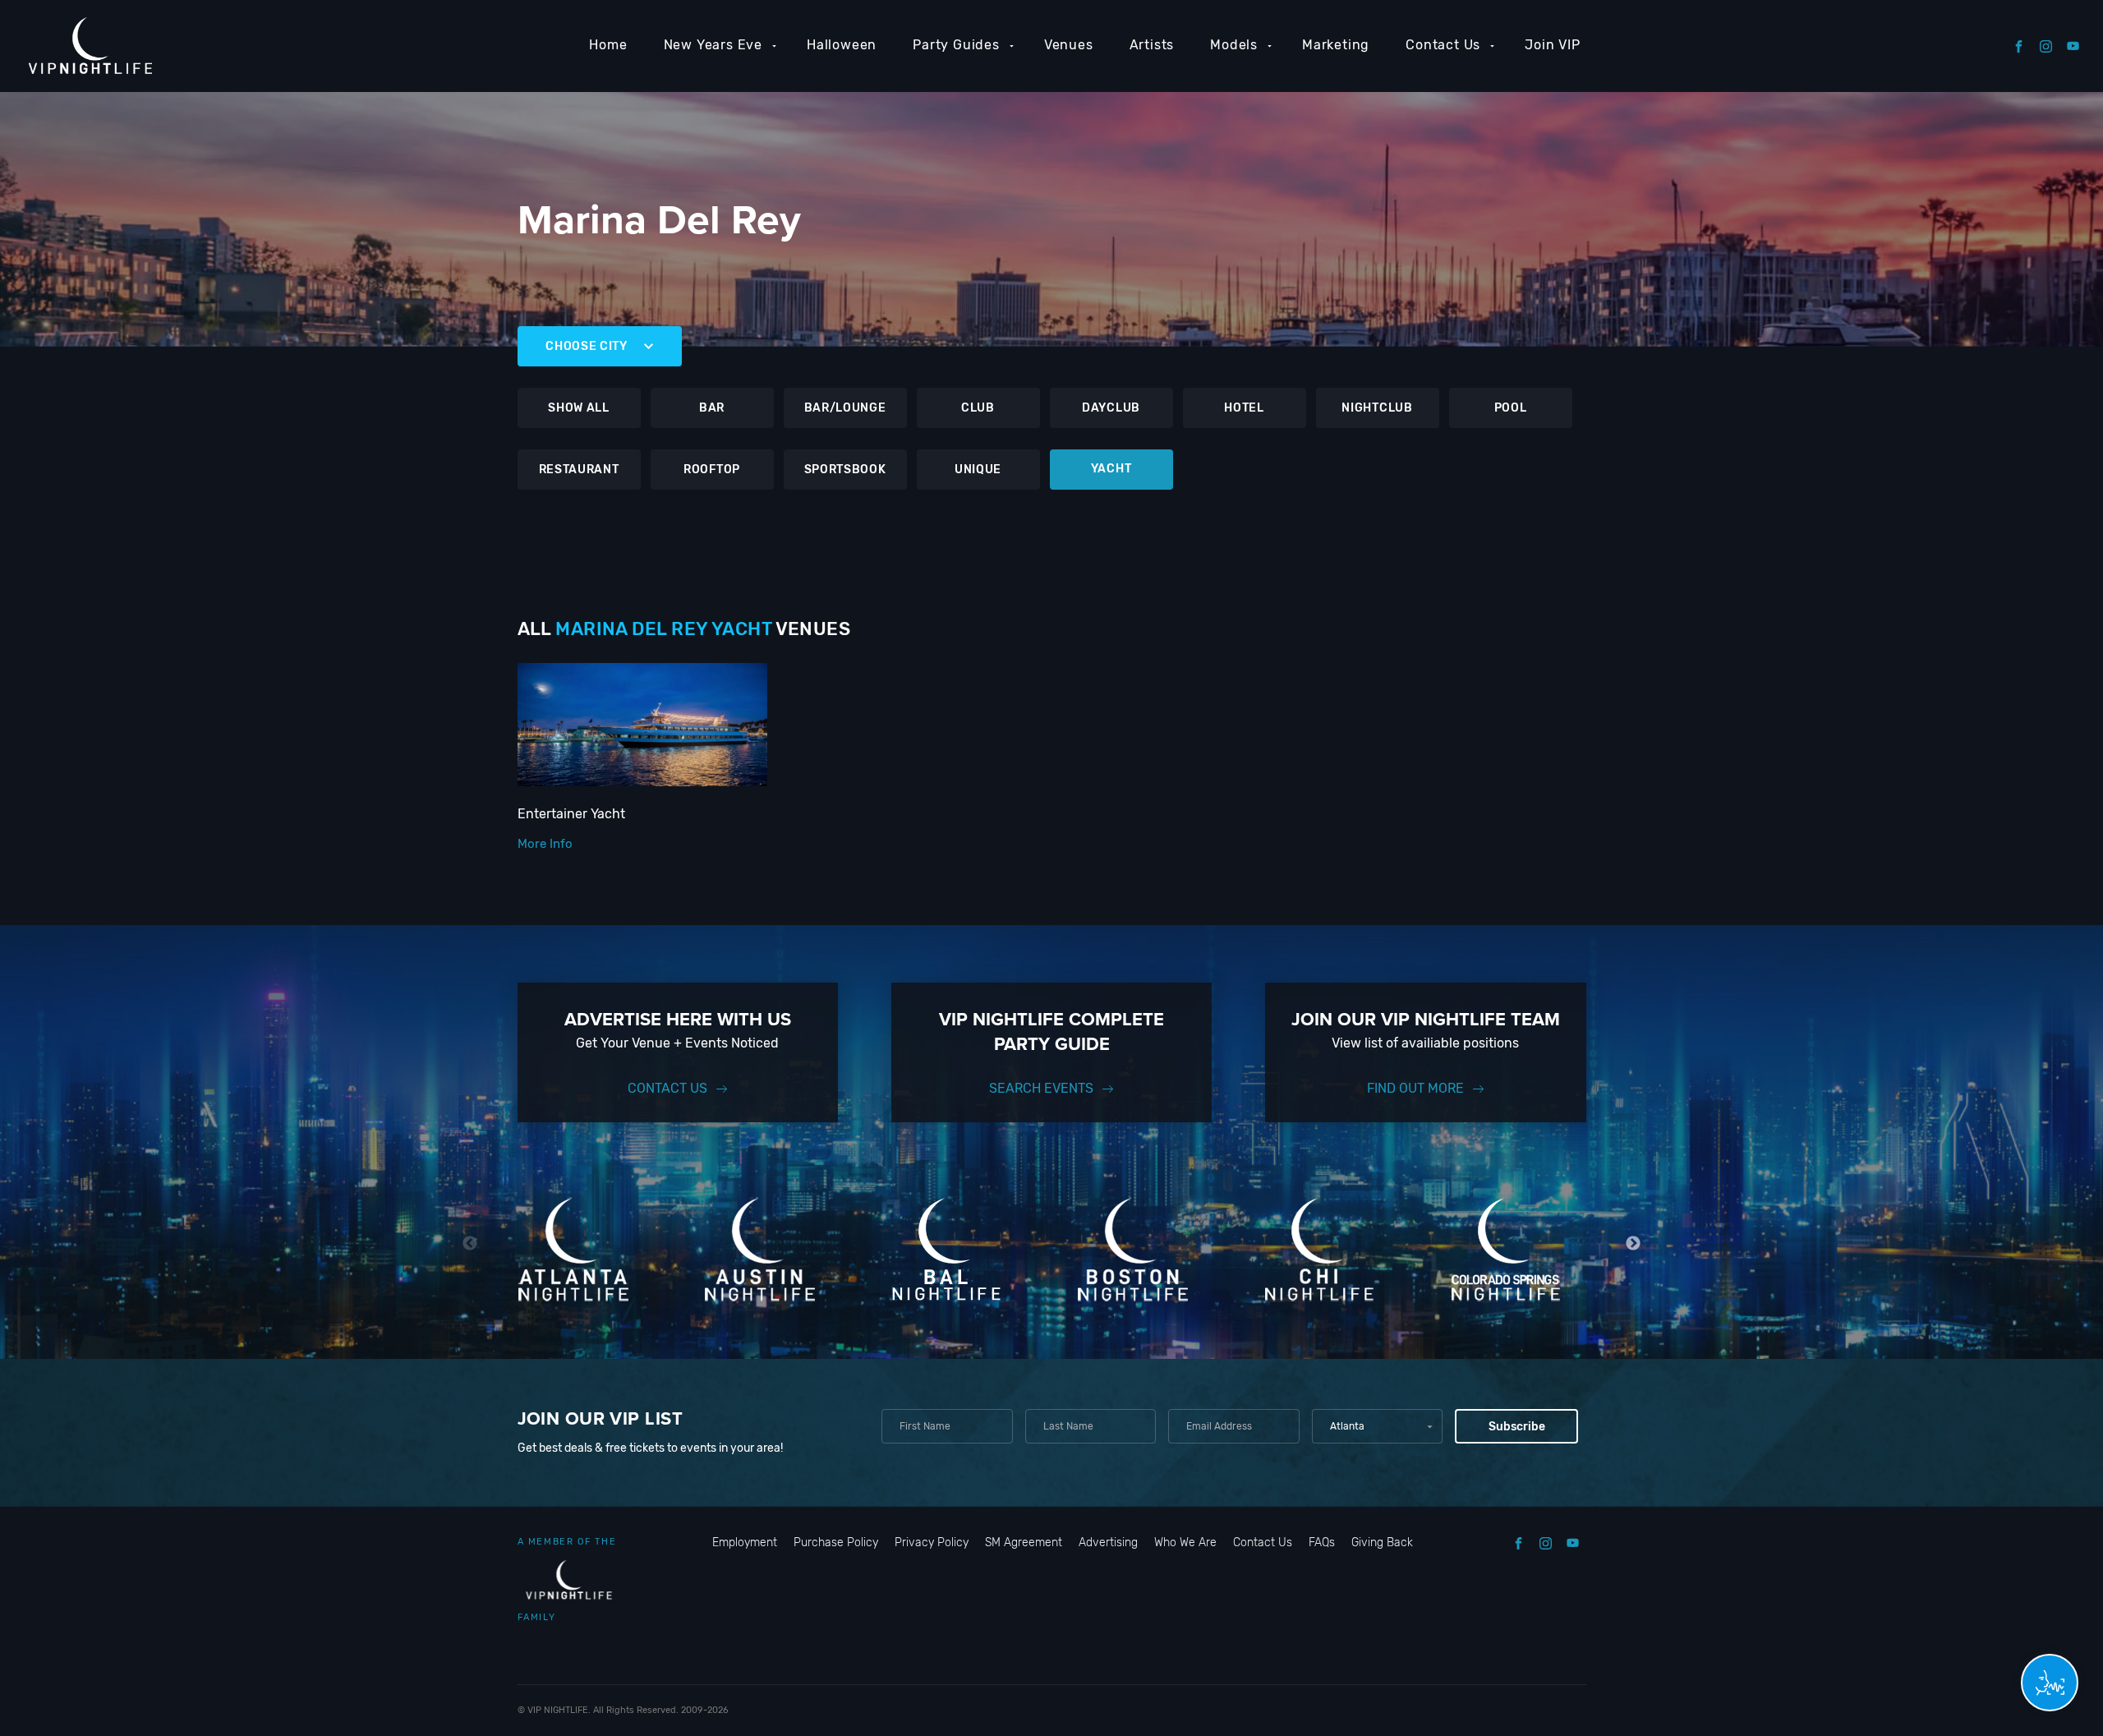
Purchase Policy (836, 1543)
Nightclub (1377, 408)
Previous (470, 1243)
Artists (1152, 45)
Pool (1511, 408)
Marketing (1336, 45)
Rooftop (712, 470)
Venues (1069, 45)
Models (1234, 45)
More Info (545, 844)
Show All (579, 408)
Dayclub (1111, 408)
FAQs (1322, 1543)
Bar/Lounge (845, 408)
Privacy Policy (932, 1543)
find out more (1415, 1088)
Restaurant (579, 470)
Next (1634, 1243)
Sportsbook (845, 470)
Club (978, 408)
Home (608, 45)
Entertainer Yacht (571, 814)
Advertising (1108, 1543)
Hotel (1244, 408)
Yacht (1111, 469)
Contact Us (1443, 45)
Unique (978, 470)
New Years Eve (713, 45)
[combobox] (1377, 1426)
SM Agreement (1024, 1543)
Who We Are (1185, 1543)
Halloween (842, 45)
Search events (1041, 1088)
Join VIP (1552, 45)
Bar (712, 408)
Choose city (587, 346)
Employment (745, 1543)
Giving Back (1382, 1543)
